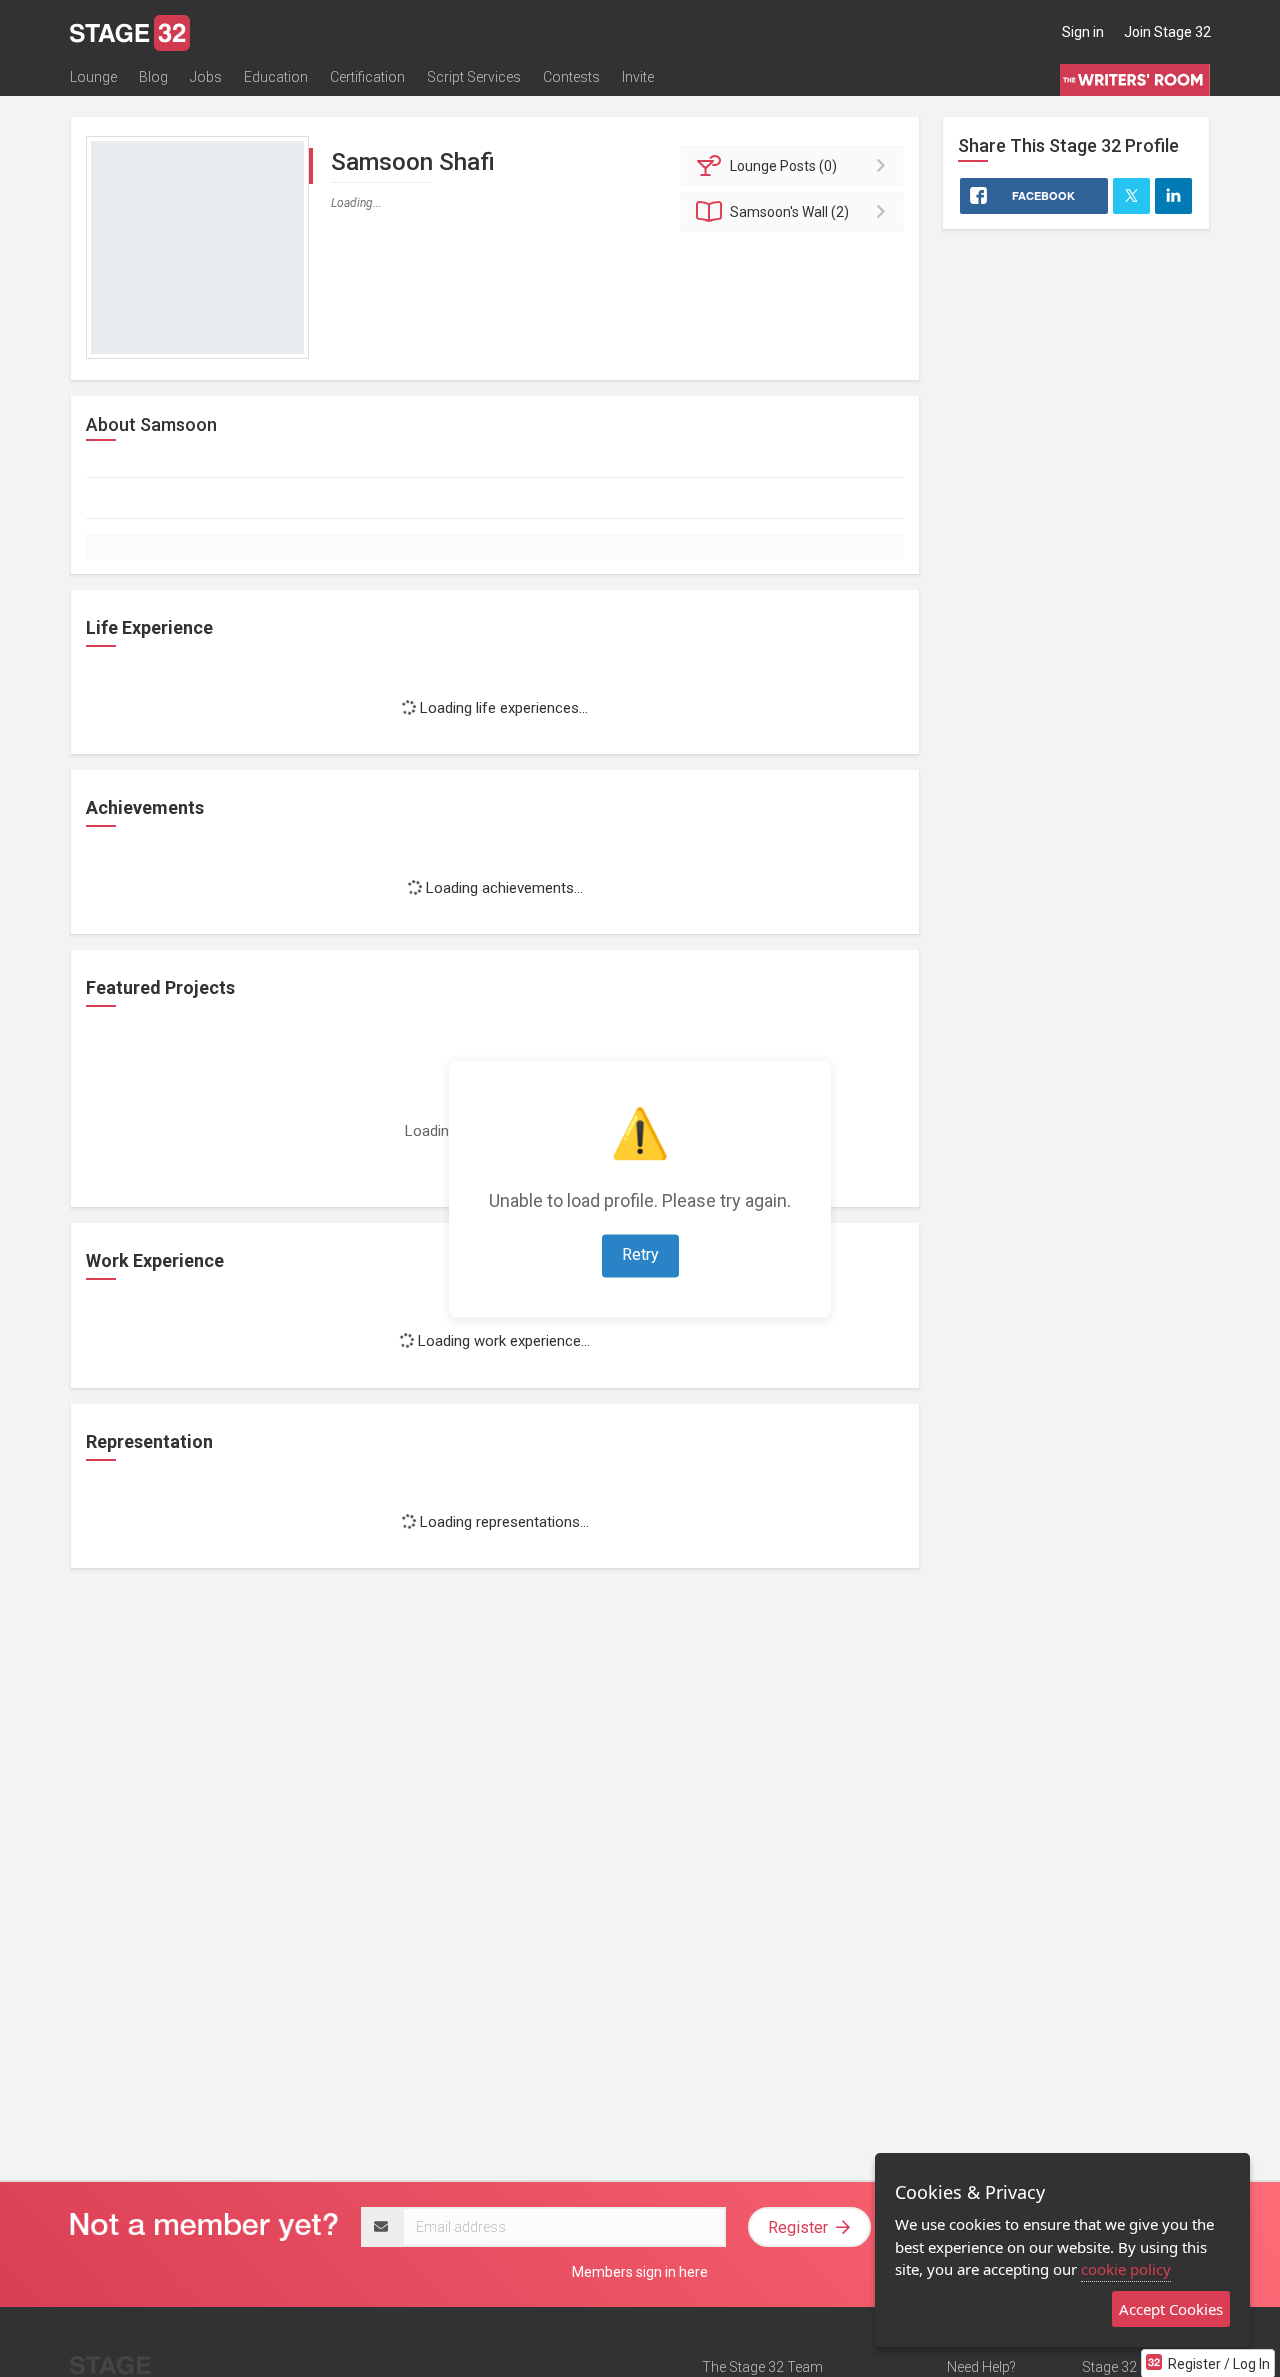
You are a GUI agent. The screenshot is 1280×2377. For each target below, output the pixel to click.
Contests (571, 77)
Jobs (206, 77)
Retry (640, 1254)
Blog (153, 77)
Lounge (93, 77)
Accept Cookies (1171, 2309)
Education (276, 77)
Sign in (1083, 32)
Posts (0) (783, 166)
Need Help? (981, 2367)
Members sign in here (640, 2272)
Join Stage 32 (1167, 32)
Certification (367, 77)
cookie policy (1126, 2269)
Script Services (474, 77)
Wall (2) (789, 212)
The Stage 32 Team (762, 2367)
